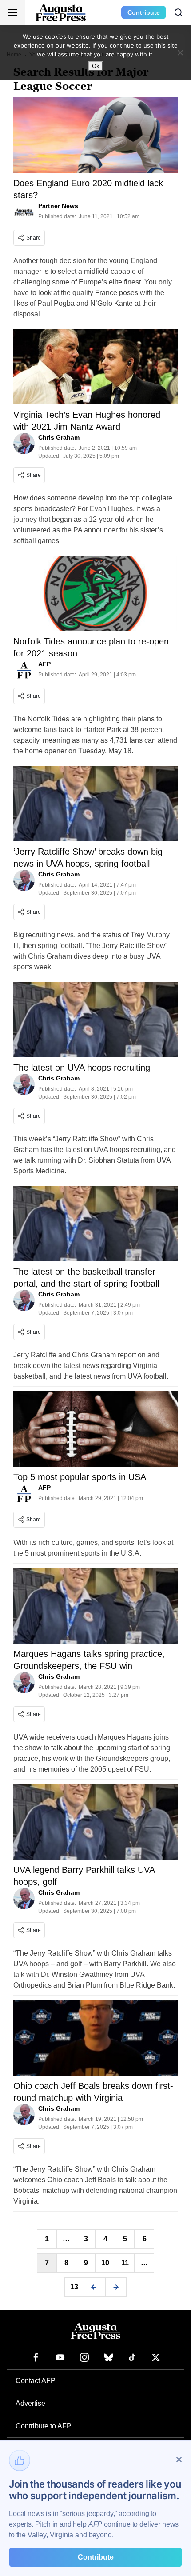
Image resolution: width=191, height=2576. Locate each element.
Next (116, 2287)
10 (105, 2263)
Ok (96, 66)
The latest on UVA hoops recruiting (82, 1068)
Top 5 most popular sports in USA (80, 1477)
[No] (180, 52)
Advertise (30, 2403)
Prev (95, 2287)
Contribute (144, 12)
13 (74, 2287)
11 (125, 2263)
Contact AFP (36, 2381)
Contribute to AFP (44, 2426)
